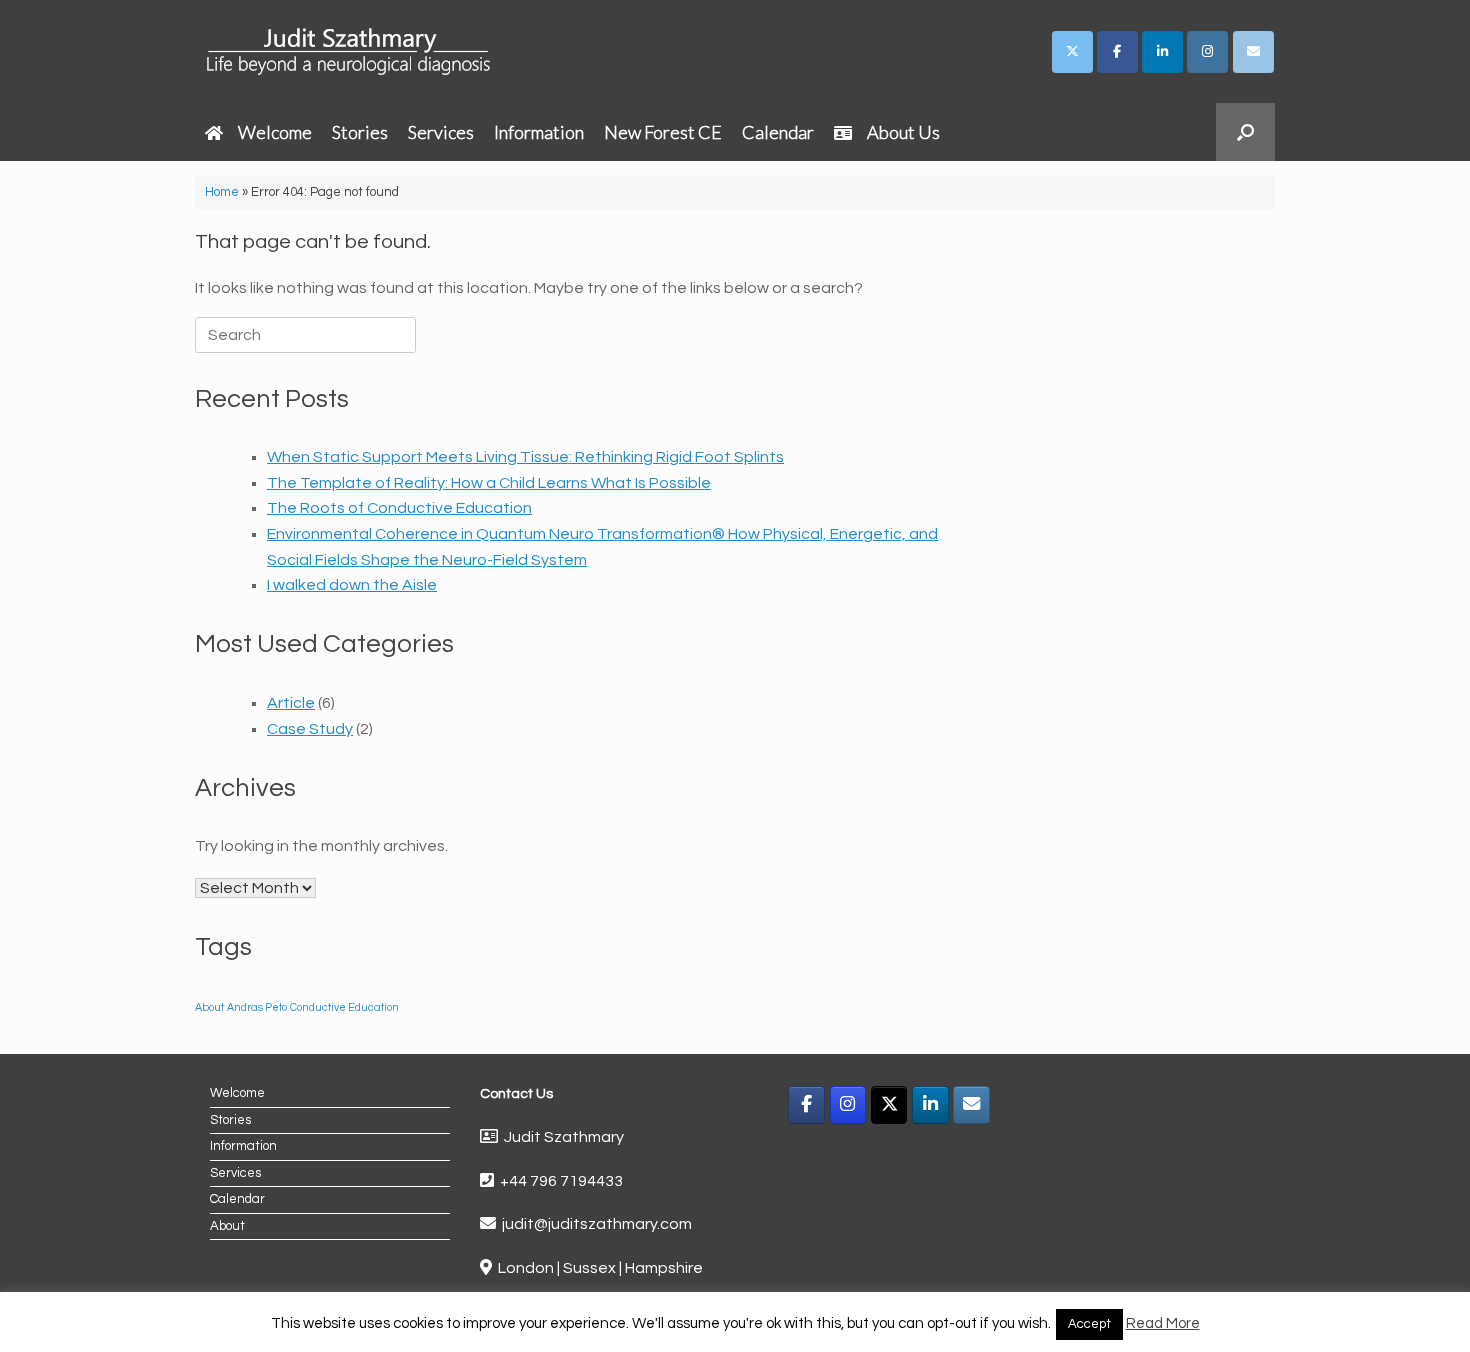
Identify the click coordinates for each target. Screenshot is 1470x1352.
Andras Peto (257, 1007)
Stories (360, 132)
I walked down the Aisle (352, 585)
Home (222, 192)
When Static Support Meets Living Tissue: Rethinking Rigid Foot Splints (525, 457)
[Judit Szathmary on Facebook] (1117, 52)
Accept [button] (1089, 1324)
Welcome (275, 132)
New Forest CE (663, 132)
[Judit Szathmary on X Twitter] (1072, 52)
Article (291, 703)
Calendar (778, 132)
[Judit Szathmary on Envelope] (1253, 52)
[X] (889, 1105)
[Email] (971, 1105)
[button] (1245, 132)
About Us (903, 132)
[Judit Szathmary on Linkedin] (1162, 52)
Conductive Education (344, 1007)
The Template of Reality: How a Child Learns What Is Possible (489, 483)
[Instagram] (848, 1105)
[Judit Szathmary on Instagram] (1207, 52)
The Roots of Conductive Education (399, 508)
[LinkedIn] (930, 1105)
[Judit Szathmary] (351, 51)
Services (441, 132)
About (209, 1007)
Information (539, 132)
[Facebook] (806, 1105)
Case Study (310, 729)
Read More (1163, 1323)
